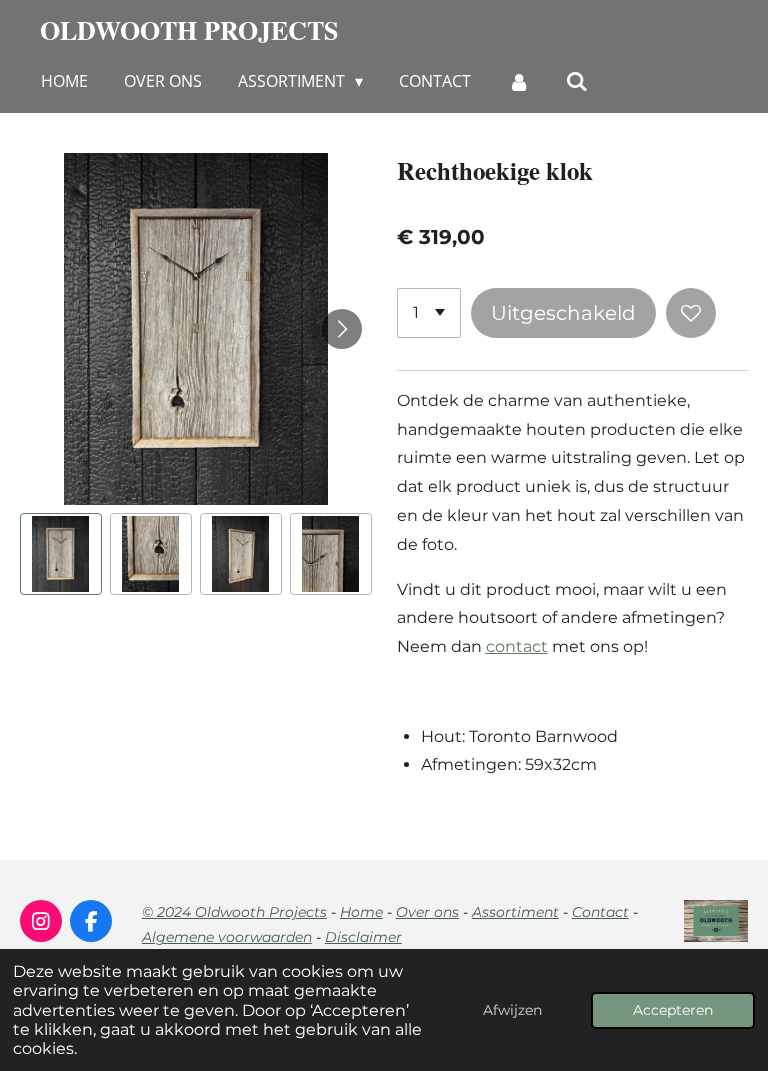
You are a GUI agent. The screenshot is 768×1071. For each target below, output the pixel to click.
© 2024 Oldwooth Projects (234, 912)
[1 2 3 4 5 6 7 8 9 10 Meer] (429, 313)
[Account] (518, 81)
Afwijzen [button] (512, 1010)
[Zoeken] (577, 81)
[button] (61, 554)
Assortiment (515, 912)
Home (361, 912)
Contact (600, 912)
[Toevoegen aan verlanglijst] (691, 313)
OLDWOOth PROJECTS (189, 30)
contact (517, 646)
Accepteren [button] (673, 1010)
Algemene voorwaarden (227, 937)
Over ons (427, 912)
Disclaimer (363, 937)
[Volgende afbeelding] (342, 329)
